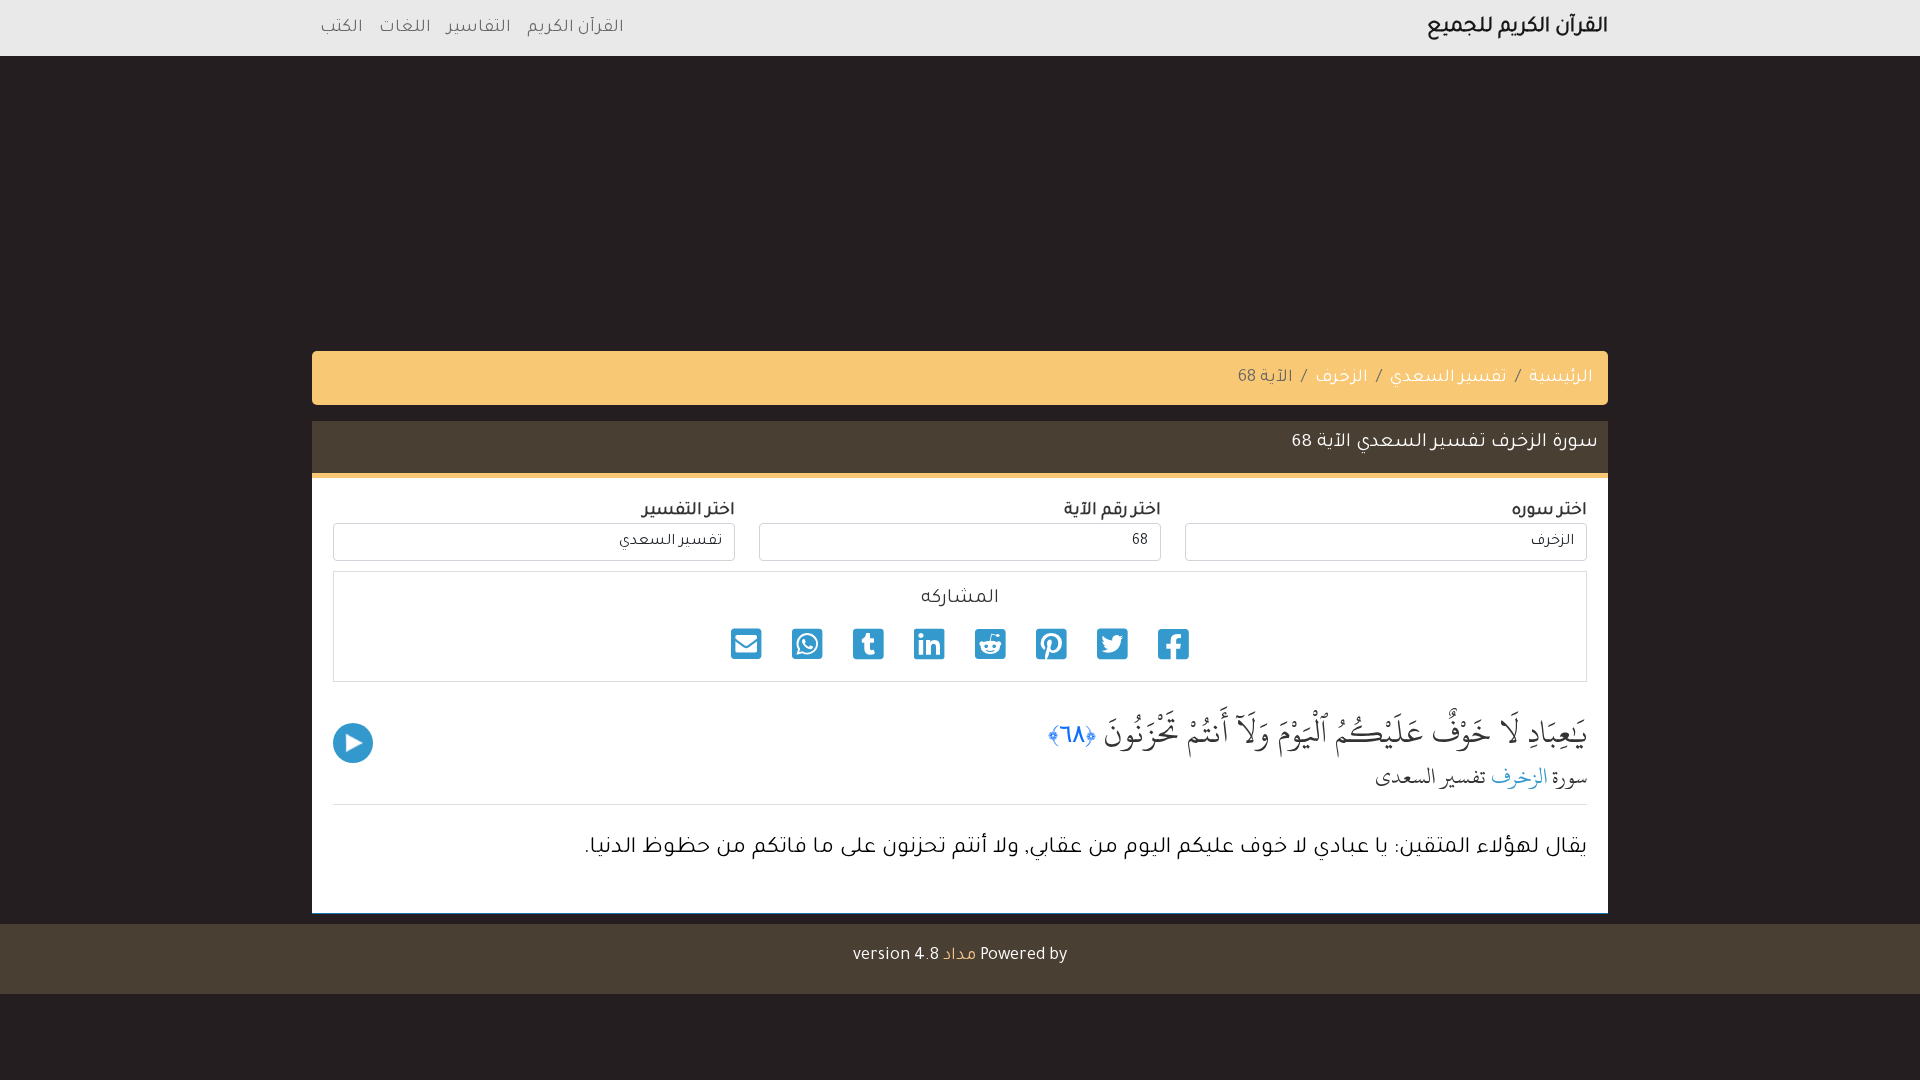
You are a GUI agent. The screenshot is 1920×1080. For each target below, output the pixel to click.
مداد (959, 956)
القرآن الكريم (575, 28)
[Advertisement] (1320, 196)
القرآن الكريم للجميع (1517, 28)
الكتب (341, 28)
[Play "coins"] (353, 743)
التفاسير (479, 28)
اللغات (405, 28)
